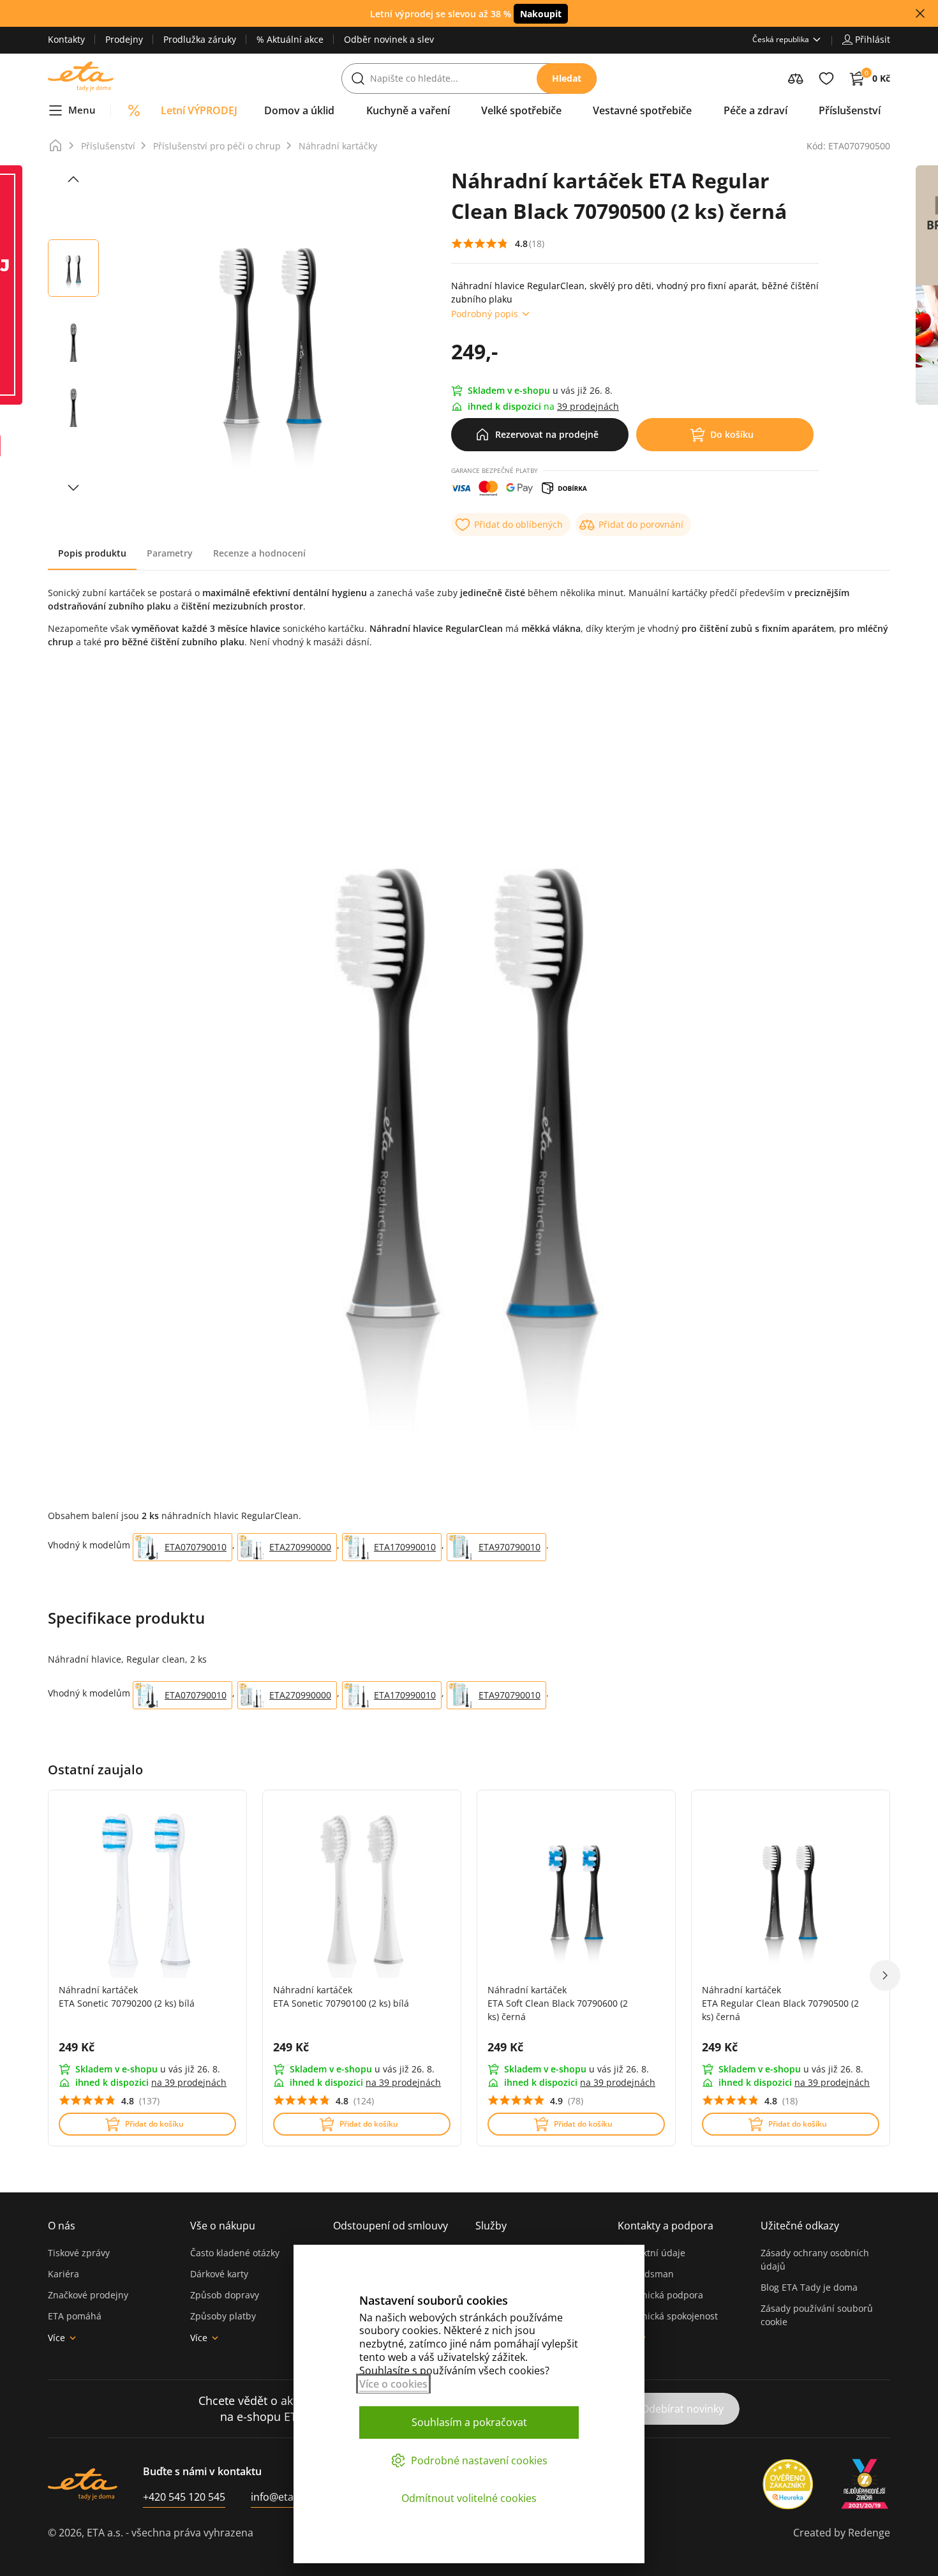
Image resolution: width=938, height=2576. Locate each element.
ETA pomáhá (75, 2316)
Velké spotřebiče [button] (521, 110)
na (189, 2082)
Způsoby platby (223, 2316)
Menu (82, 110)
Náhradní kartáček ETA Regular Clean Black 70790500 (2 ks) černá (780, 2003)
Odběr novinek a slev (389, 39)
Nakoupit (541, 14)
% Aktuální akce (290, 39)
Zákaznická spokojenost (668, 2316)
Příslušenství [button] (850, 110)
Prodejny (124, 39)
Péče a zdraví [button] (756, 110)
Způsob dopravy (225, 2295)
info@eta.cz (279, 2497)
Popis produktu (92, 553)
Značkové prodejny (88, 2295)
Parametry (170, 553)
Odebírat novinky (682, 2409)
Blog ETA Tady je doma (809, 2287)
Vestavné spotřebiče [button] (642, 110)
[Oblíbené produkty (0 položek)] (826, 79)
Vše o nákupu (223, 2226)
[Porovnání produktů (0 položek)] (796, 79)
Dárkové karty (219, 2274)
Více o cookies (393, 2384)
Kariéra (63, 2274)
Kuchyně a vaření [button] (408, 110)
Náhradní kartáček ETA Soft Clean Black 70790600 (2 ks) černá (558, 2003)
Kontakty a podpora (666, 2226)
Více (56, 2338)
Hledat (567, 78)
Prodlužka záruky (200, 39)
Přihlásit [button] (873, 39)
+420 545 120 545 (184, 2497)
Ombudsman (646, 2274)
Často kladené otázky (235, 2253)
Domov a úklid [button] (299, 110)
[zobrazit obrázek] (73, 179)
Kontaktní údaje (651, 2253)
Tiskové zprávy (79, 2253)
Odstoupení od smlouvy (391, 2226)
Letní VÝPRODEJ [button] (199, 110)
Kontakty (66, 39)
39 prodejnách (588, 406)
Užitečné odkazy (800, 2226)
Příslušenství (108, 146)
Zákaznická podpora (660, 2295)
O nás (62, 2226)
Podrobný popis (485, 314)
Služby (491, 2226)
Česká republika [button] (781, 39)
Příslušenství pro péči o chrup (217, 146)
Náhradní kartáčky (338, 146)
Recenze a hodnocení (259, 553)
